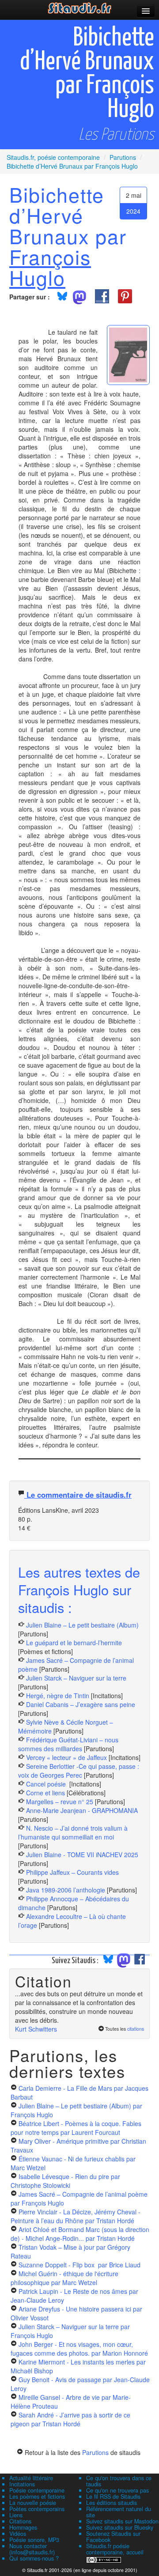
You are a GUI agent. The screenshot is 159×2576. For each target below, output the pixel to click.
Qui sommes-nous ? (34, 2558)
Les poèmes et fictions (37, 2497)
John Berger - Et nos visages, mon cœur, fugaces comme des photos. (79, 2349)
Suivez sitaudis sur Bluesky (120, 2527)
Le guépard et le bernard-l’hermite (74, 1643)
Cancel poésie (47, 1784)
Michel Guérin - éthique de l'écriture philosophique (64, 2278)
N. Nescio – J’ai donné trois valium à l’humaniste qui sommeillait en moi (73, 1832)
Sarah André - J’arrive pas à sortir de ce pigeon (70, 2419)
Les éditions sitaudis (112, 2503)
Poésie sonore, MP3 (34, 2540)
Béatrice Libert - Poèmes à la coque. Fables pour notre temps (76, 2128)
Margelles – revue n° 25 (61, 1802)
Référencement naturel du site (119, 2512)
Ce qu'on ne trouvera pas (117, 2490)
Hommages (23, 2527)
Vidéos (18, 2534)
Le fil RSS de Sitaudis (113, 2497)
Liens (16, 2515)
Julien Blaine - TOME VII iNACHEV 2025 (82, 1855)
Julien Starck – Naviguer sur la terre (76, 1678)
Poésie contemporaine (37, 2490)
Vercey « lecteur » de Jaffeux (66, 1757)
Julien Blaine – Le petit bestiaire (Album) (82, 1625)
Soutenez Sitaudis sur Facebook (113, 2537)
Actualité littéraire (31, 2478)
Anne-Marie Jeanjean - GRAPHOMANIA (82, 1810)
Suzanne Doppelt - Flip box (79, 2265)
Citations (20, 2521)
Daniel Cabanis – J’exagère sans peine (81, 1704)
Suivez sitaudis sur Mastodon (122, 2521)
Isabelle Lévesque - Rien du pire (65, 2181)
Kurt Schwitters (36, 2029)
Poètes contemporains (37, 2509)
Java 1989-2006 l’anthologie (66, 1890)
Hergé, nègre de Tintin (58, 1696)
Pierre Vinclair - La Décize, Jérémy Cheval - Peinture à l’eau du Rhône (76, 2216)
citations (136, 2029)
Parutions (95, 2452)
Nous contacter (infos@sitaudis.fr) (32, 2549)
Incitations (22, 2484)
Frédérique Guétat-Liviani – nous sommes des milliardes (68, 1744)
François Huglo (50, 267)
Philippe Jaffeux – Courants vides (72, 1872)
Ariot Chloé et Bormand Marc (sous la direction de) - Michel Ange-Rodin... (80, 2234)
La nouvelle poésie (33, 2503)
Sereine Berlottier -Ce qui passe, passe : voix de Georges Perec (79, 1771)
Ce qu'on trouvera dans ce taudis (119, 2481)
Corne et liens (46, 1793)
